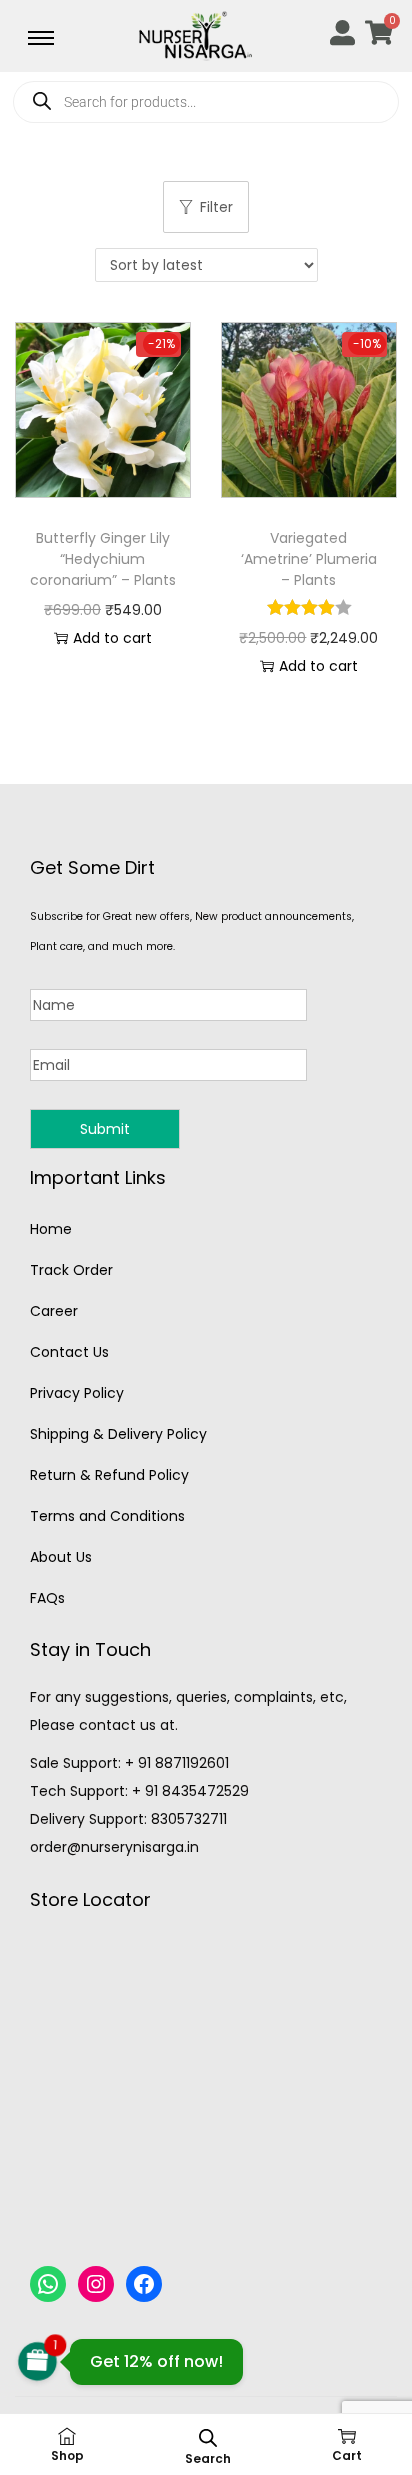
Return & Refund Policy (109, 1475)
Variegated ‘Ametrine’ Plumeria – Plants (309, 559)
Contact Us (69, 1352)
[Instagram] (96, 2284)
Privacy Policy (77, 1393)
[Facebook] (144, 2284)
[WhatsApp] (48, 2284)
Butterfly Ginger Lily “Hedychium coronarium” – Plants (103, 559)
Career (54, 1311)
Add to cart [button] (112, 638)
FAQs (47, 1598)
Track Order (71, 1270)
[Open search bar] (208, 2437)
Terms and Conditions (107, 1516)
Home (51, 1229)
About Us (61, 1557)
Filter (216, 207)
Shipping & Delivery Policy (118, 1434)
